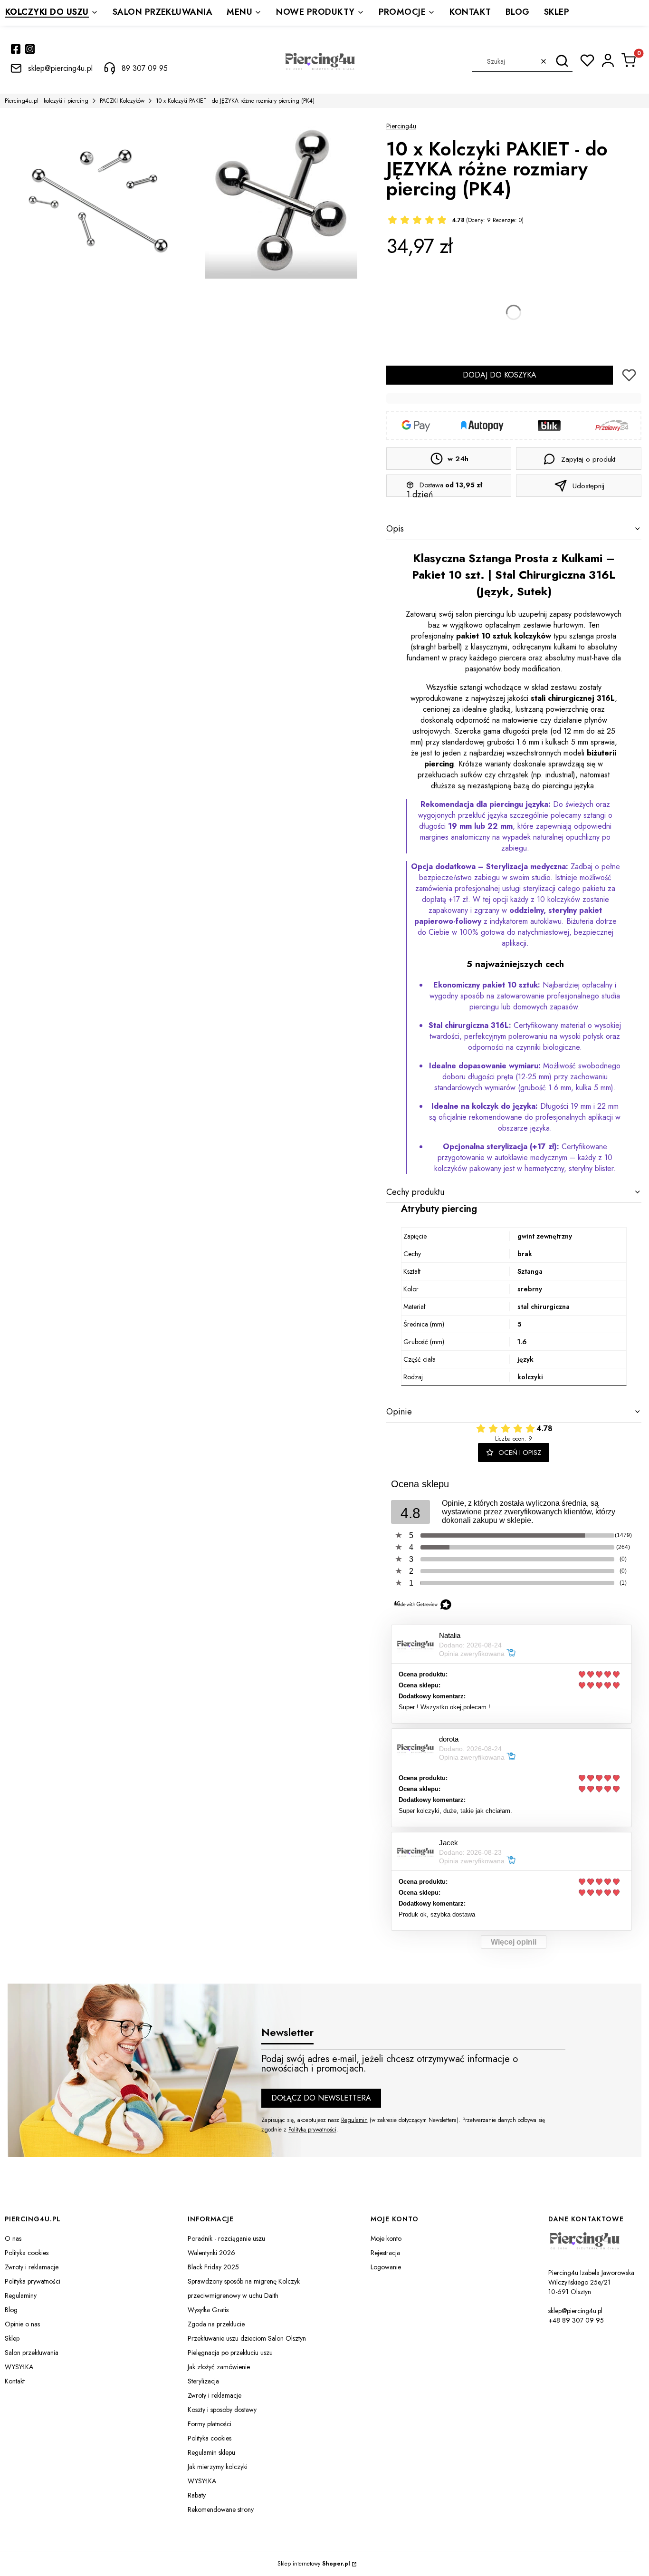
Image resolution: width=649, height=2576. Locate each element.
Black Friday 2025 (213, 2267)
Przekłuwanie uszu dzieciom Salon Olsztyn (247, 2338)
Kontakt (15, 2381)
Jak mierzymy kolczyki (218, 2467)
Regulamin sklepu (211, 2452)
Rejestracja (385, 2253)
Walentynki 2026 (211, 2253)
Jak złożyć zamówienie (219, 2367)
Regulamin (354, 2120)
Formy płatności (210, 2424)
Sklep (12, 2338)
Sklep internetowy (314, 2564)
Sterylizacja (203, 2381)
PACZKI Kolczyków (122, 101)
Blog (11, 2310)
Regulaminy (21, 2295)
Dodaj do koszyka (500, 375)
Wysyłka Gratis (208, 2310)
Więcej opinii (514, 1942)
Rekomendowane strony (221, 2509)
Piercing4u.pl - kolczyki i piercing (47, 101)
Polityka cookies (27, 2253)
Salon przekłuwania (32, 2353)
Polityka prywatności (33, 2281)
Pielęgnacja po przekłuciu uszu (230, 2353)
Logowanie (386, 2267)
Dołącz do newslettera (321, 2098)
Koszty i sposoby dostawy (222, 2410)
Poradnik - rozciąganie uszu (226, 2238)
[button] (562, 61)
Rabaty (197, 2495)
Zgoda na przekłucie (216, 2324)
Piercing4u (401, 126)
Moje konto (386, 2238)
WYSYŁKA (19, 2367)
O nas (13, 2238)
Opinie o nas (22, 2324)
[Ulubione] (587, 60)
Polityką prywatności (312, 2130)
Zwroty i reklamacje (32, 2267)
